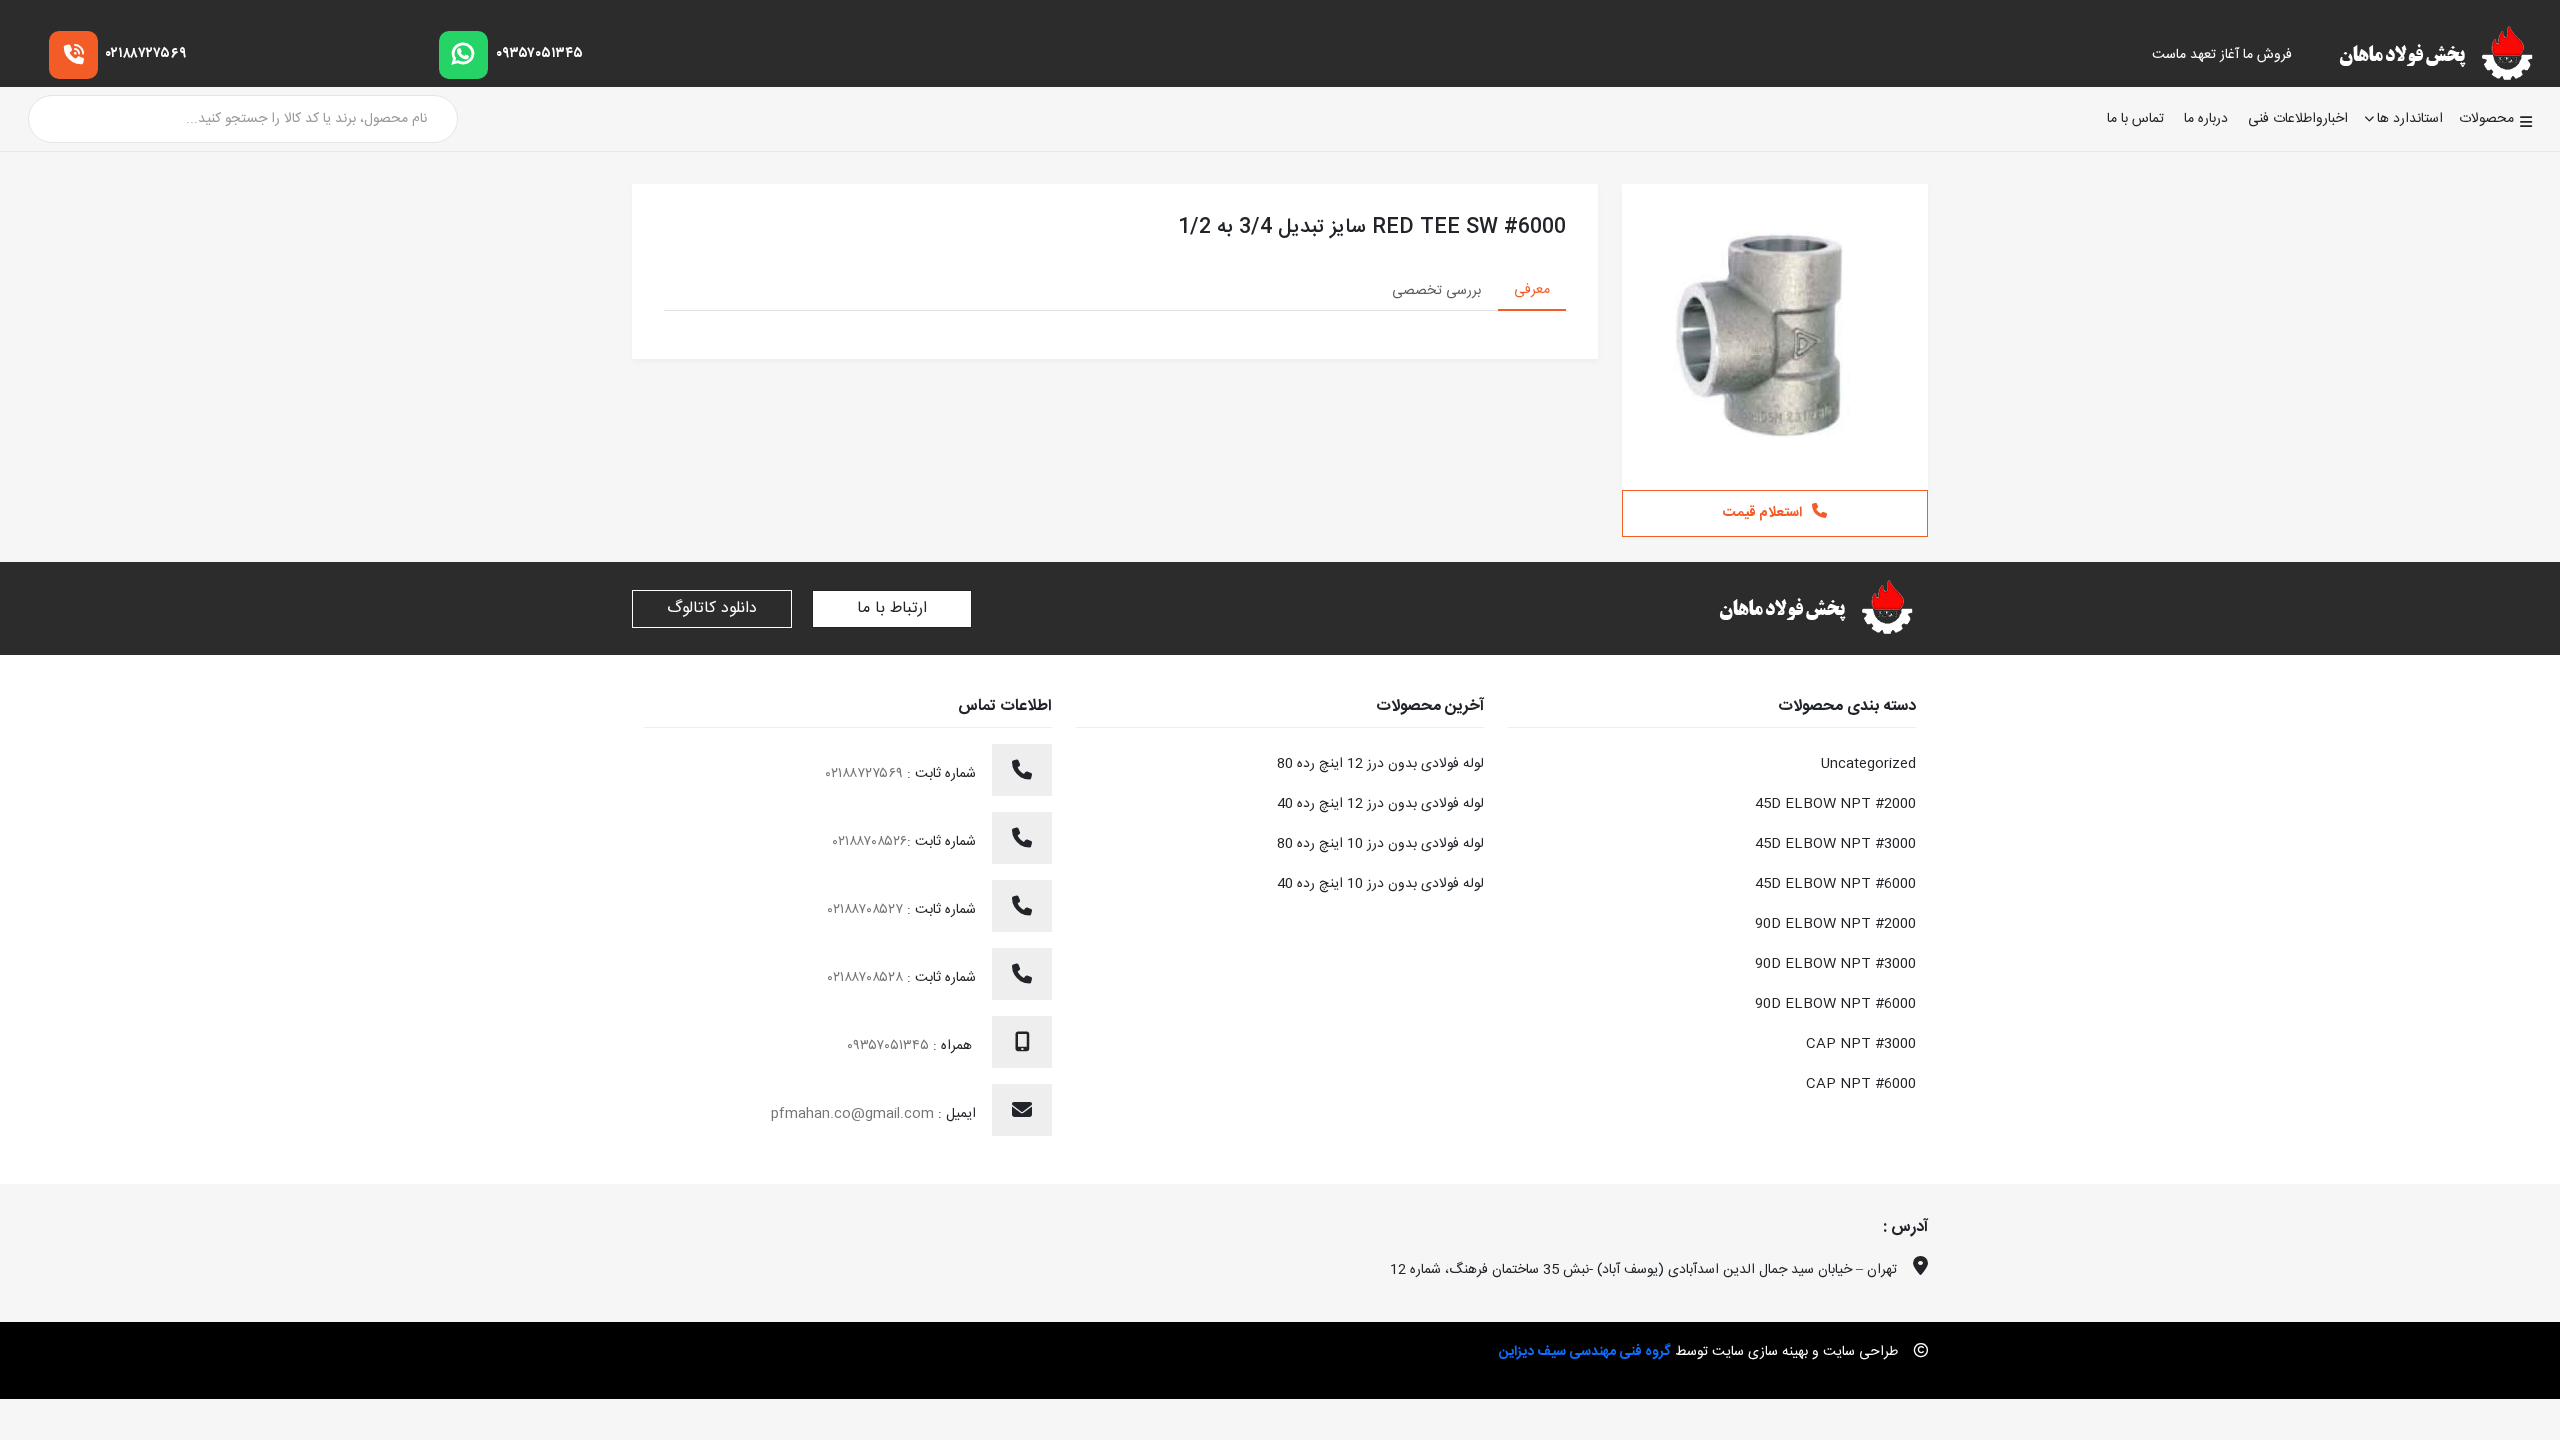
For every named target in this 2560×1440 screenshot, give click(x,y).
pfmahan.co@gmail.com (852, 1114)
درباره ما (2206, 119)
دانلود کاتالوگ (712, 608)
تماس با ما (2135, 119)
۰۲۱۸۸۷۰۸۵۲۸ (867, 978)
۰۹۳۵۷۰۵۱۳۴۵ (539, 54)
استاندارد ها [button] (2410, 119)
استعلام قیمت (1762, 513)
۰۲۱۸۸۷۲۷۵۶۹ (146, 54)
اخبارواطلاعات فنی (2298, 119)
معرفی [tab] (1532, 290)
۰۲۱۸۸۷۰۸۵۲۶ (870, 842)
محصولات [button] (2486, 119)
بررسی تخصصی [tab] (1436, 291)
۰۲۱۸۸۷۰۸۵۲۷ (867, 910)
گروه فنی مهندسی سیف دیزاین (1585, 1352)
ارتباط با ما (892, 608)
